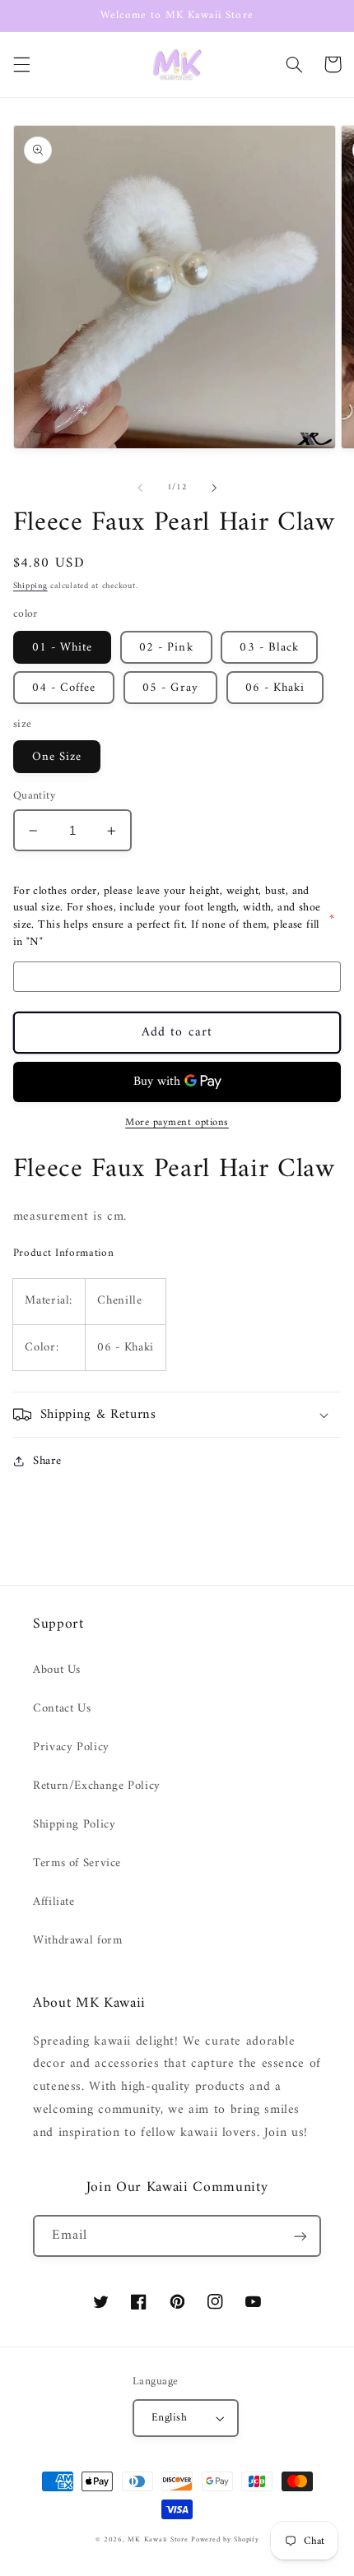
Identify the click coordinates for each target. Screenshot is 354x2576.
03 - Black (269, 647)
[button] (21, 64)
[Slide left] (140, 488)
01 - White (63, 647)
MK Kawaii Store (158, 2540)
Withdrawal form (77, 1940)
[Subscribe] (300, 2236)
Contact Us (62, 1708)
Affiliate (54, 1902)
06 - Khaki (275, 688)
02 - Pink (166, 647)
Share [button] (47, 1461)
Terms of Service (77, 1863)
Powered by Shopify (225, 2540)
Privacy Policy (71, 1747)
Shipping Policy (74, 1824)
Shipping (30, 586)
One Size (57, 757)
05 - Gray (170, 688)
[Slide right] (214, 488)
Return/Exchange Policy (97, 1786)
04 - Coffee (64, 688)
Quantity (34, 796)
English (169, 2418)
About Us (57, 1670)
